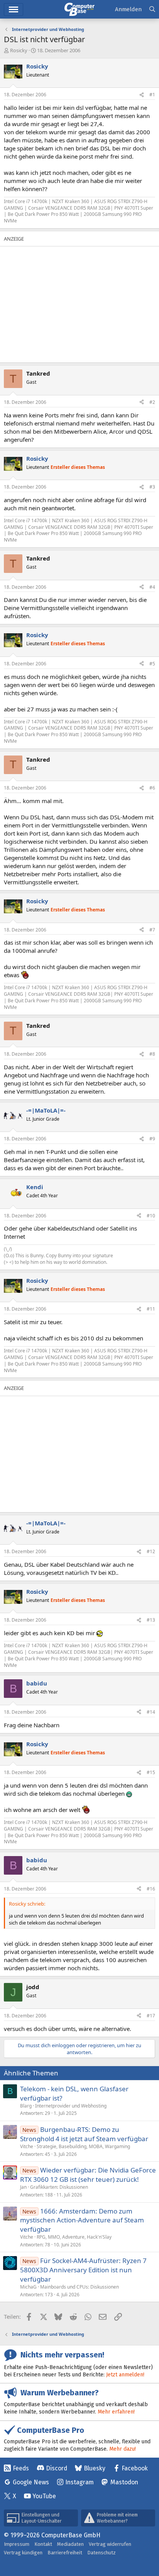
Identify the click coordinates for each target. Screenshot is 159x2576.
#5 (152, 664)
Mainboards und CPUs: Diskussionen (79, 2287)
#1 (152, 95)
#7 (152, 930)
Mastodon (124, 2482)
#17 (151, 2016)
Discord (57, 2468)
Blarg (26, 2106)
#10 (151, 1216)
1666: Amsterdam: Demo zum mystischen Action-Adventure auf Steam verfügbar (82, 2220)
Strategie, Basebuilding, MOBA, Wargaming (83, 2146)
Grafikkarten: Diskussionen (59, 2187)
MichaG (28, 2287)
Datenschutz (101, 2553)
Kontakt (43, 2544)
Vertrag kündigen (23, 2553)
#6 (152, 788)
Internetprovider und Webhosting (71, 2106)
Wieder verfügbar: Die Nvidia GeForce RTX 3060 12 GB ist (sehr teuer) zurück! (88, 2175)
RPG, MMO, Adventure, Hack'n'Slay (74, 2237)
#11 (151, 1309)
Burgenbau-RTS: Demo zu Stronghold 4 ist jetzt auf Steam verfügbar (84, 2134)
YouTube (44, 2496)
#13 (151, 1620)
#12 (151, 1551)
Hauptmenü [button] (14, 9)
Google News (31, 2482)
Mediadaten (70, 2544)
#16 (151, 1889)
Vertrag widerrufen (110, 2544)
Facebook (135, 2468)
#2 (152, 402)
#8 (152, 1054)
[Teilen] (142, 95)
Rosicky (19, 50)
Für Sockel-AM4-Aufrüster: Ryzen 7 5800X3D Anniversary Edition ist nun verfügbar (83, 2270)
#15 (151, 1772)
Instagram (79, 2482)
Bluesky (95, 2468)
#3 (152, 487)
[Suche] (152, 9)
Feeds (21, 2468)
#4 (152, 587)
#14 (151, 1712)
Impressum (17, 2544)
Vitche (27, 2146)
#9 (152, 1139)
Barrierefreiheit (65, 2553)
